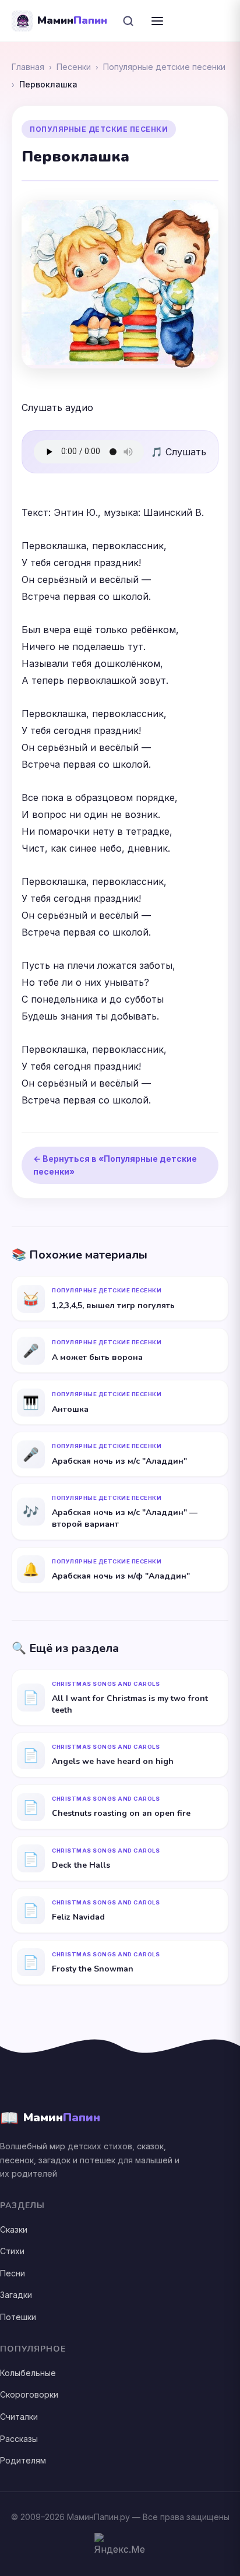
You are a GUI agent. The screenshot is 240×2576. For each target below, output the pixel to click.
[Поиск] (128, 21)
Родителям (23, 2460)
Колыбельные (28, 2373)
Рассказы (19, 2439)
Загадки (16, 2295)
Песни (13, 2273)
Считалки (19, 2417)
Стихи (12, 2251)
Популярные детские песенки (164, 67)
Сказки (14, 2229)
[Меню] (157, 21)
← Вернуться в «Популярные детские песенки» (115, 1165)
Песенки (74, 67)
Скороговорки (29, 2394)
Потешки (18, 2317)
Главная (28, 67)
